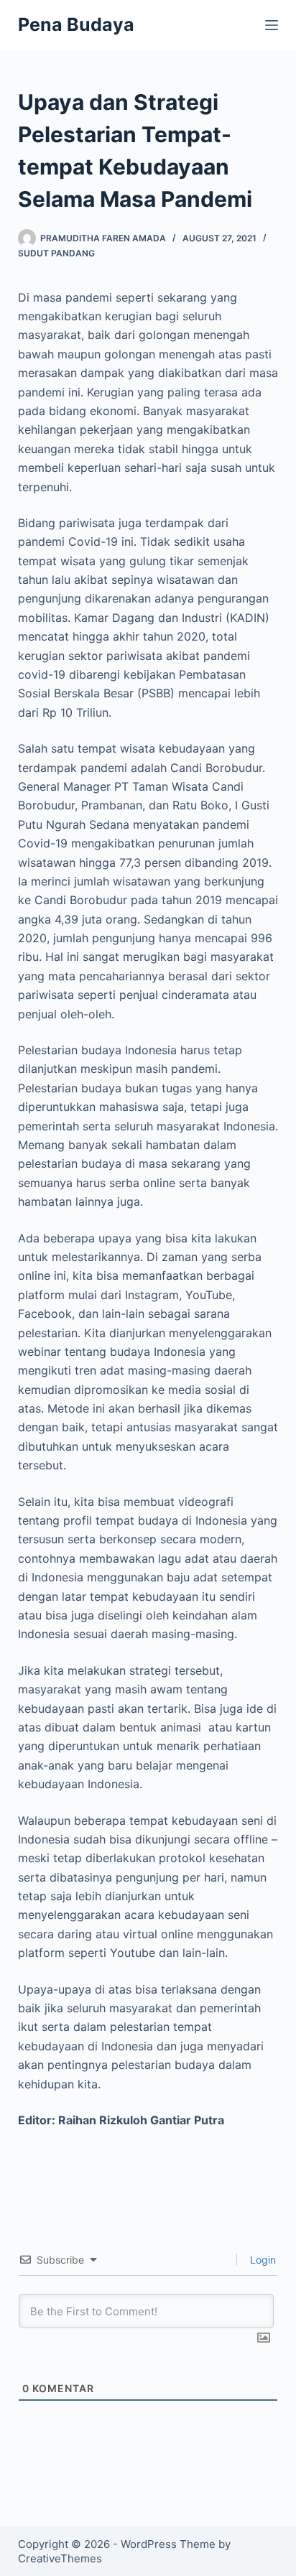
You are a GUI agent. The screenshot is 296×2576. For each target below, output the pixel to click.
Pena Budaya (76, 24)
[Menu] (272, 25)
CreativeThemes (60, 2558)
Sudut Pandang (56, 253)
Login (262, 2260)
